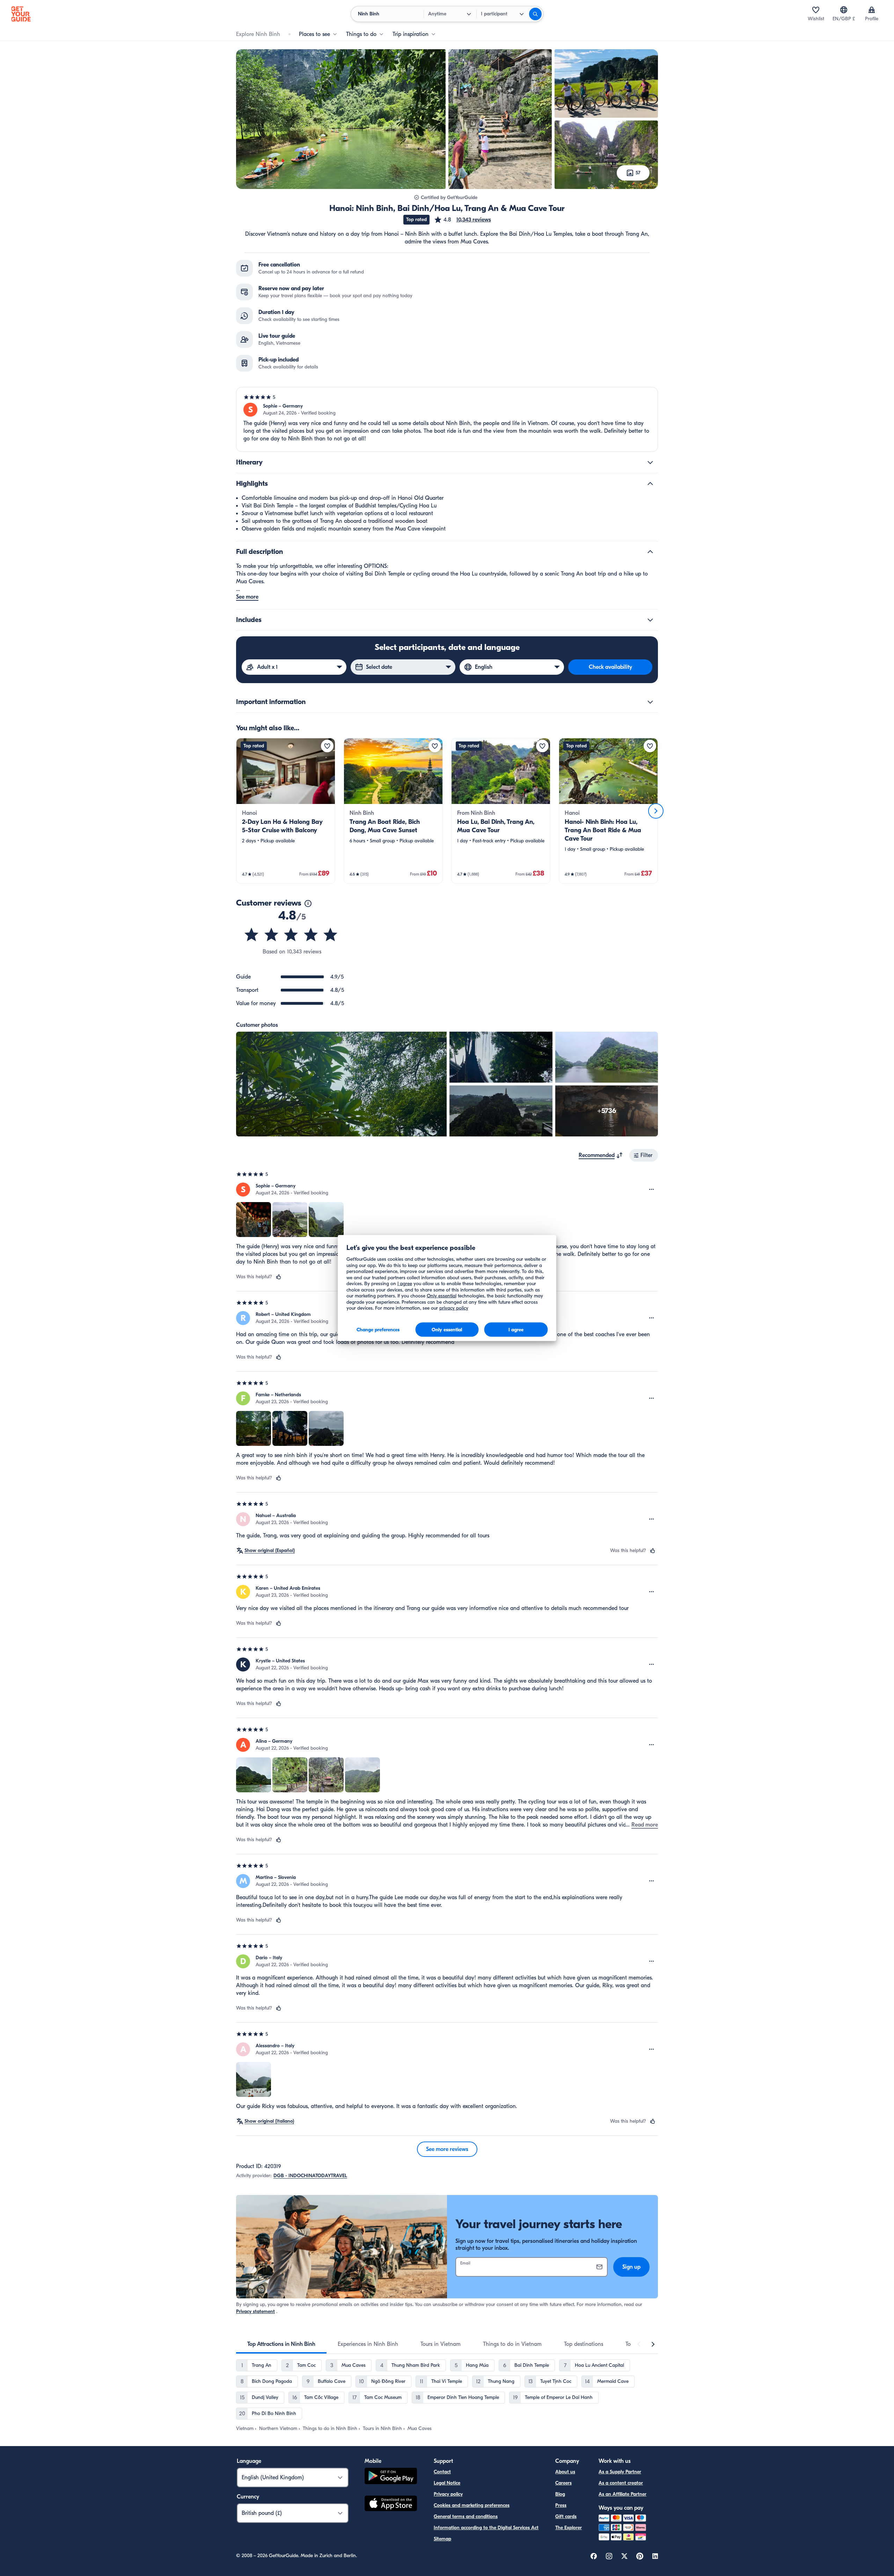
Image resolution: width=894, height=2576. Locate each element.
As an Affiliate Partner (622, 2494)
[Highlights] (650, 484)
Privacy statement (255, 2311)
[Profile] (872, 10)
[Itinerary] (650, 462)
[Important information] (650, 702)
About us (565, 2472)
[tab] (281, 2344)
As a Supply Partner (620, 2472)
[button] (462, 220)
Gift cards (566, 2516)
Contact (442, 2472)
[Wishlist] (816, 10)
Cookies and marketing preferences (472, 2505)
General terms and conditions (466, 2516)
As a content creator (621, 2483)
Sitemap (442, 2539)
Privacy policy (448, 2494)
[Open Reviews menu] (652, 1190)
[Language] (844, 10)
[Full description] (650, 552)
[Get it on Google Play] (391, 2477)
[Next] (656, 811)
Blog (560, 2494)
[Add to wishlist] (327, 746)
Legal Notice (447, 2483)
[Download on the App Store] (391, 2504)
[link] (286, 811)
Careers (563, 2483)
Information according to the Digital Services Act (486, 2528)
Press (561, 2505)
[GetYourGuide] (21, 14)
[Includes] (650, 620)
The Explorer (569, 2528)
